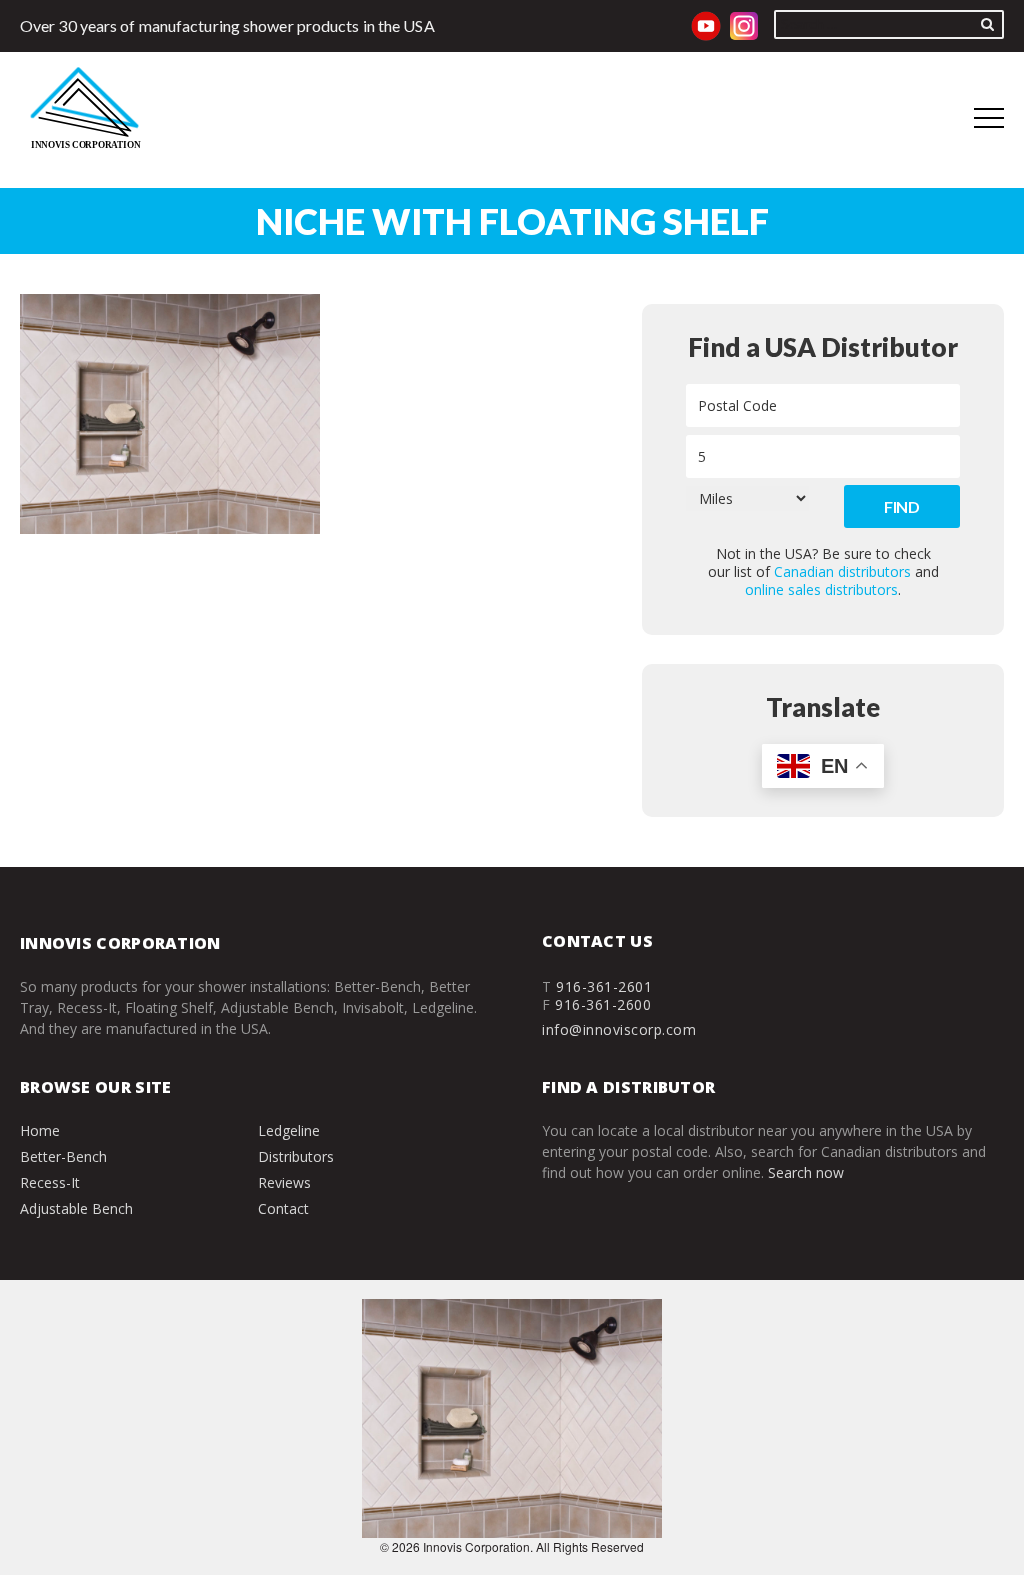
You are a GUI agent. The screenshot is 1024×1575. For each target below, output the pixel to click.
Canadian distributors (842, 571)
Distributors (296, 1156)
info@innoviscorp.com (619, 1029)
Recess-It (50, 1182)
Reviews (284, 1182)
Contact (283, 1208)
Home (40, 1130)
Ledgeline (289, 1130)
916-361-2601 (604, 986)
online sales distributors (821, 589)
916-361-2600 (603, 1004)
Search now (806, 1172)
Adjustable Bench (76, 1208)
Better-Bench (63, 1156)
